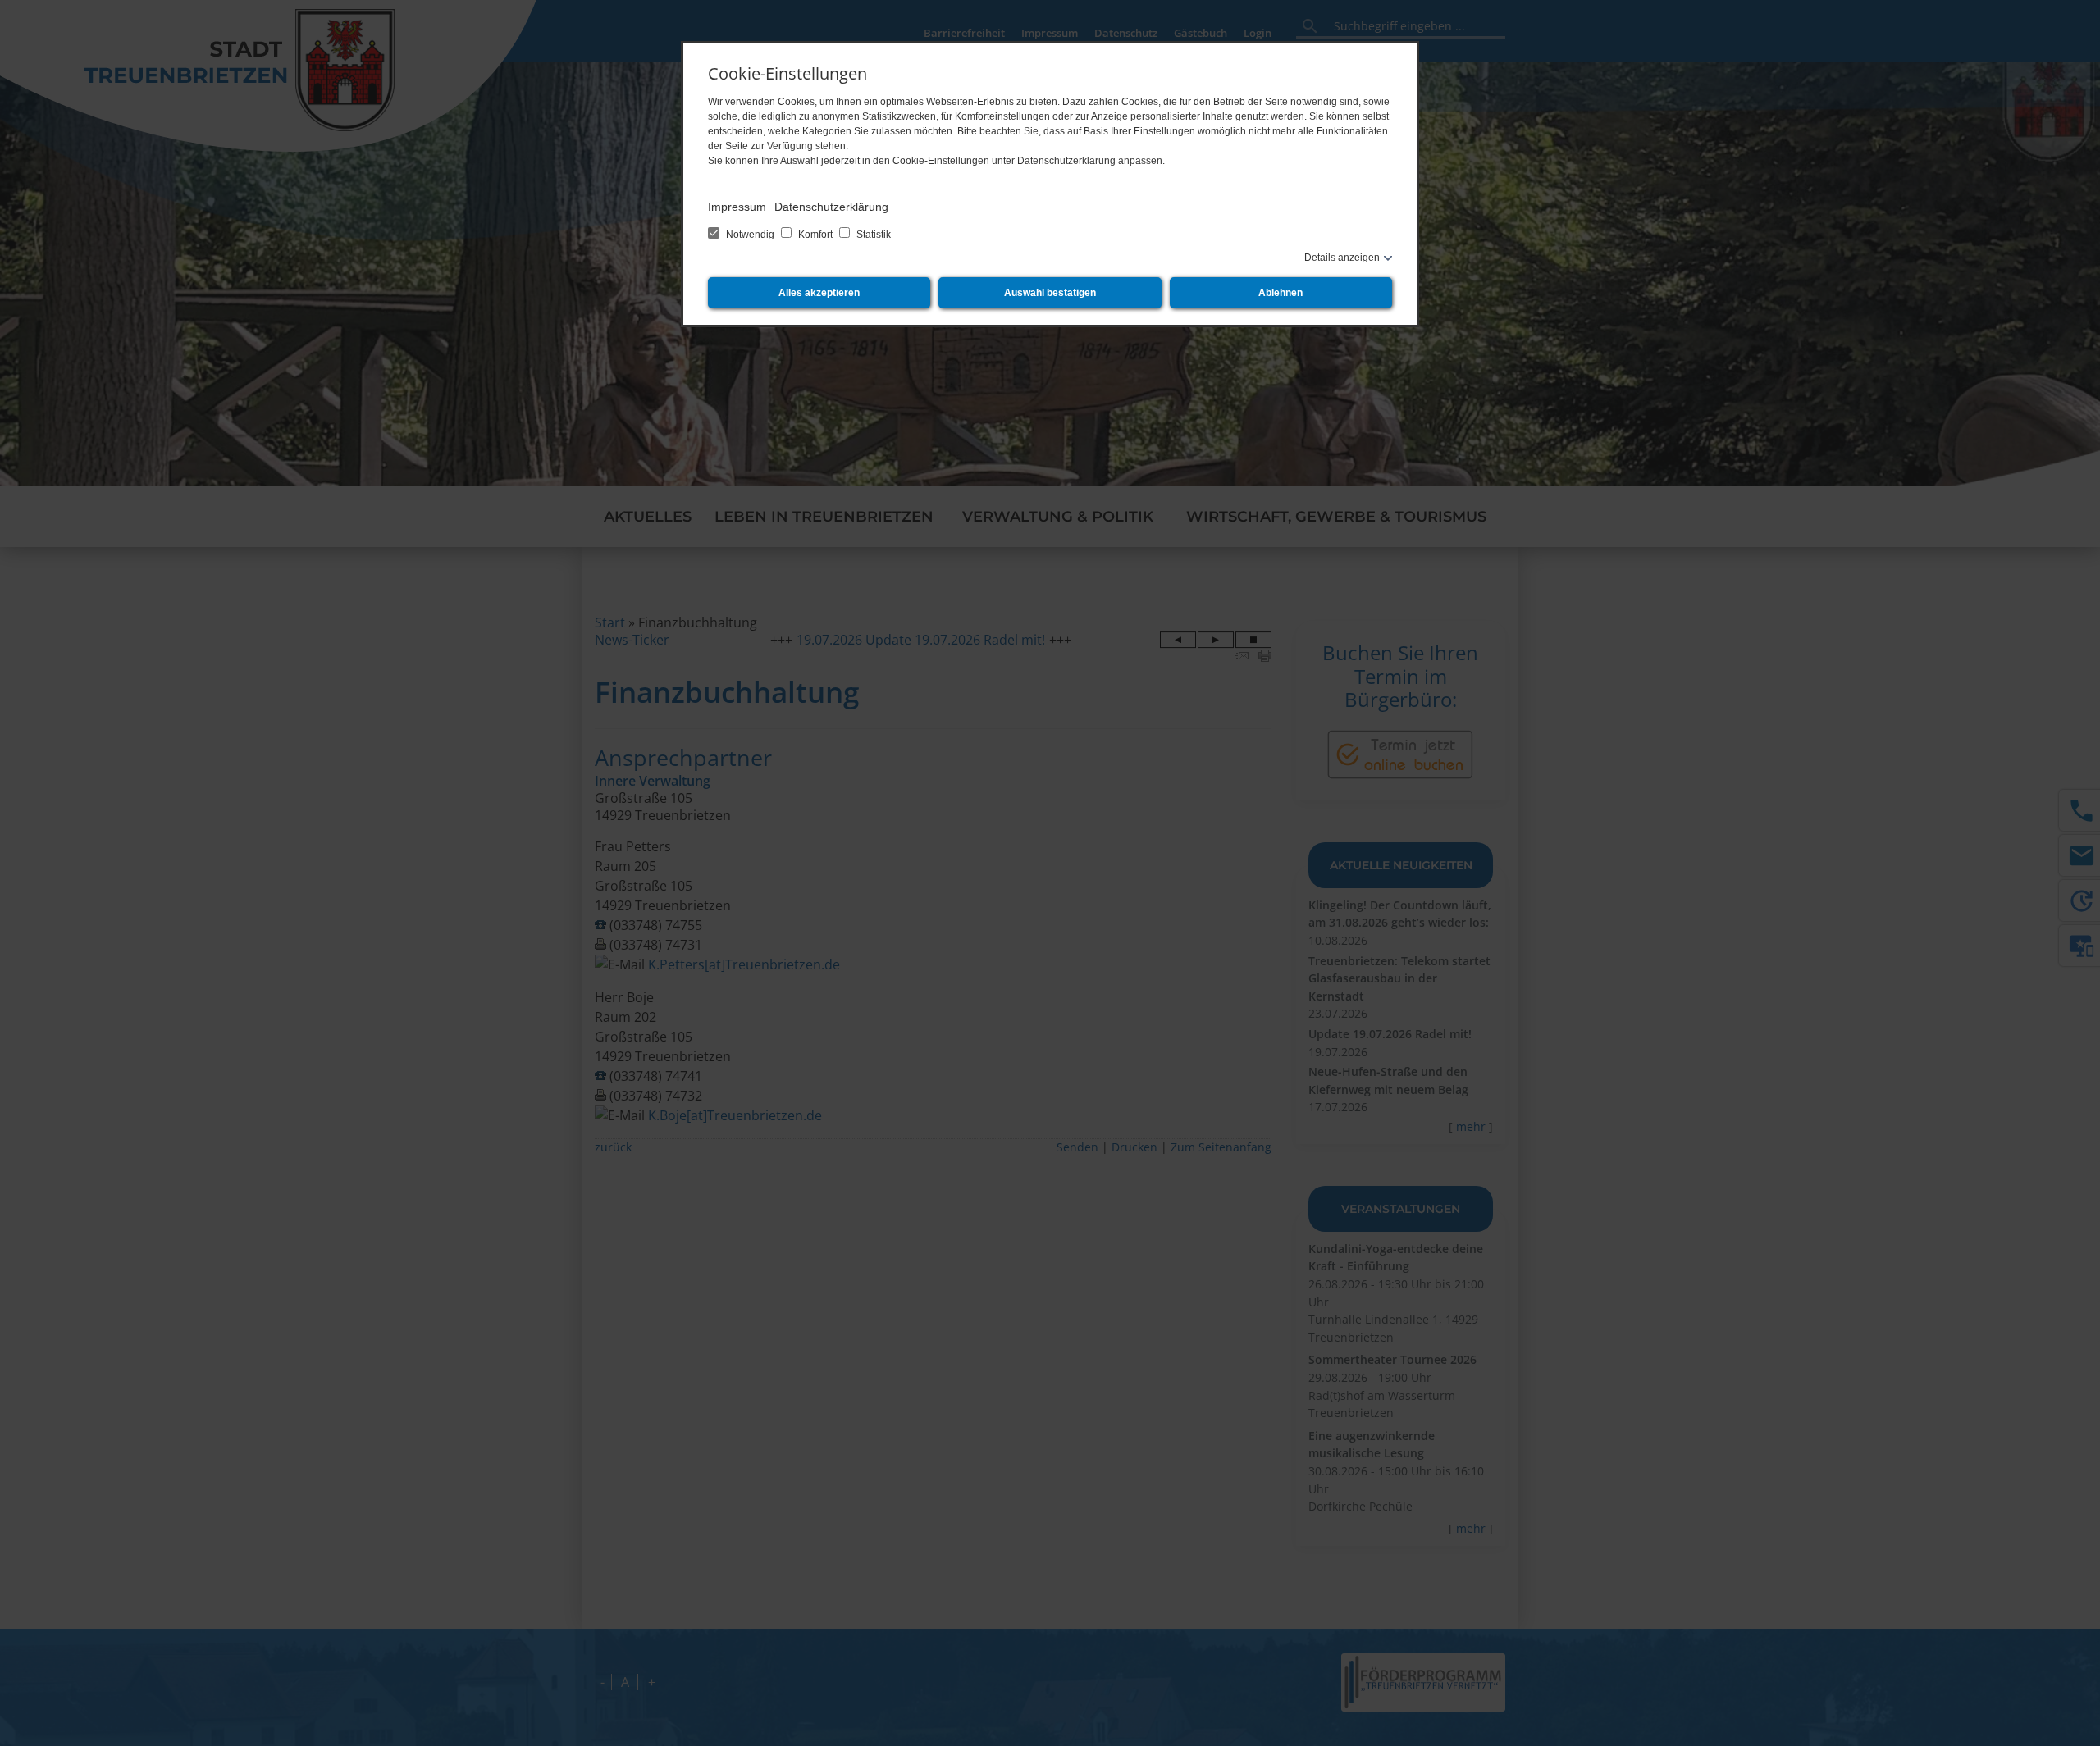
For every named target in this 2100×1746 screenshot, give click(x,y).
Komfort (815, 235)
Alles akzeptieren (819, 293)
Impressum (737, 207)
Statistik (872, 235)
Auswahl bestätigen (1050, 293)
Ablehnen (1281, 293)
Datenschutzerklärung (831, 207)
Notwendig (750, 235)
